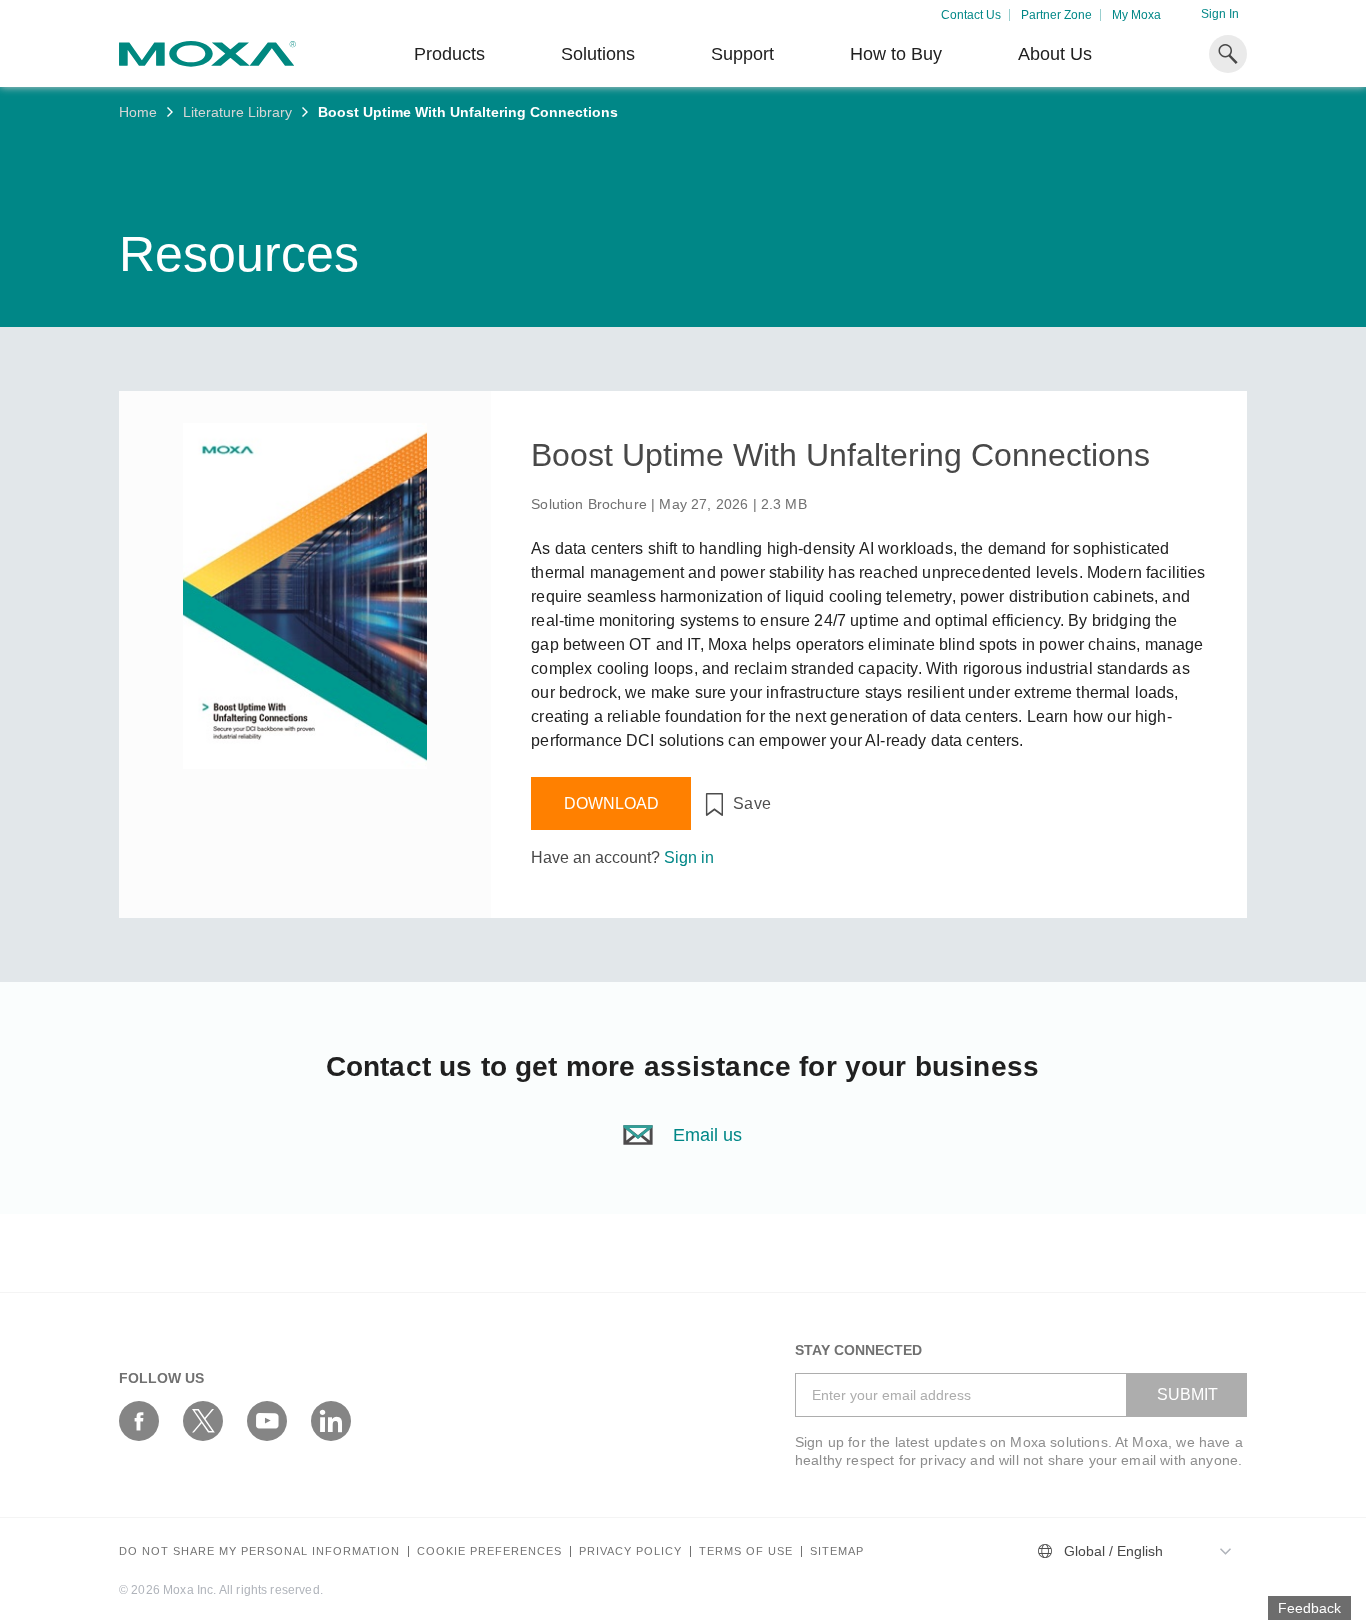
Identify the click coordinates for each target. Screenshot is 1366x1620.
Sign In (1220, 14)
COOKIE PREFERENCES (489, 1551)
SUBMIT (1187, 1394)
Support (742, 54)
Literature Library (237, 112)
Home (138, 112)
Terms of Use (746, 1551)
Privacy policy (630, 1551)
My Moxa (1136, 15)
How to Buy (896, 54)
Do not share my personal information (259, 1551)
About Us (1055, 54)
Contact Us (971, 15)
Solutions (598, 54)
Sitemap (837, 1551)
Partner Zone (1056, 15)
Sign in (689, 857)
